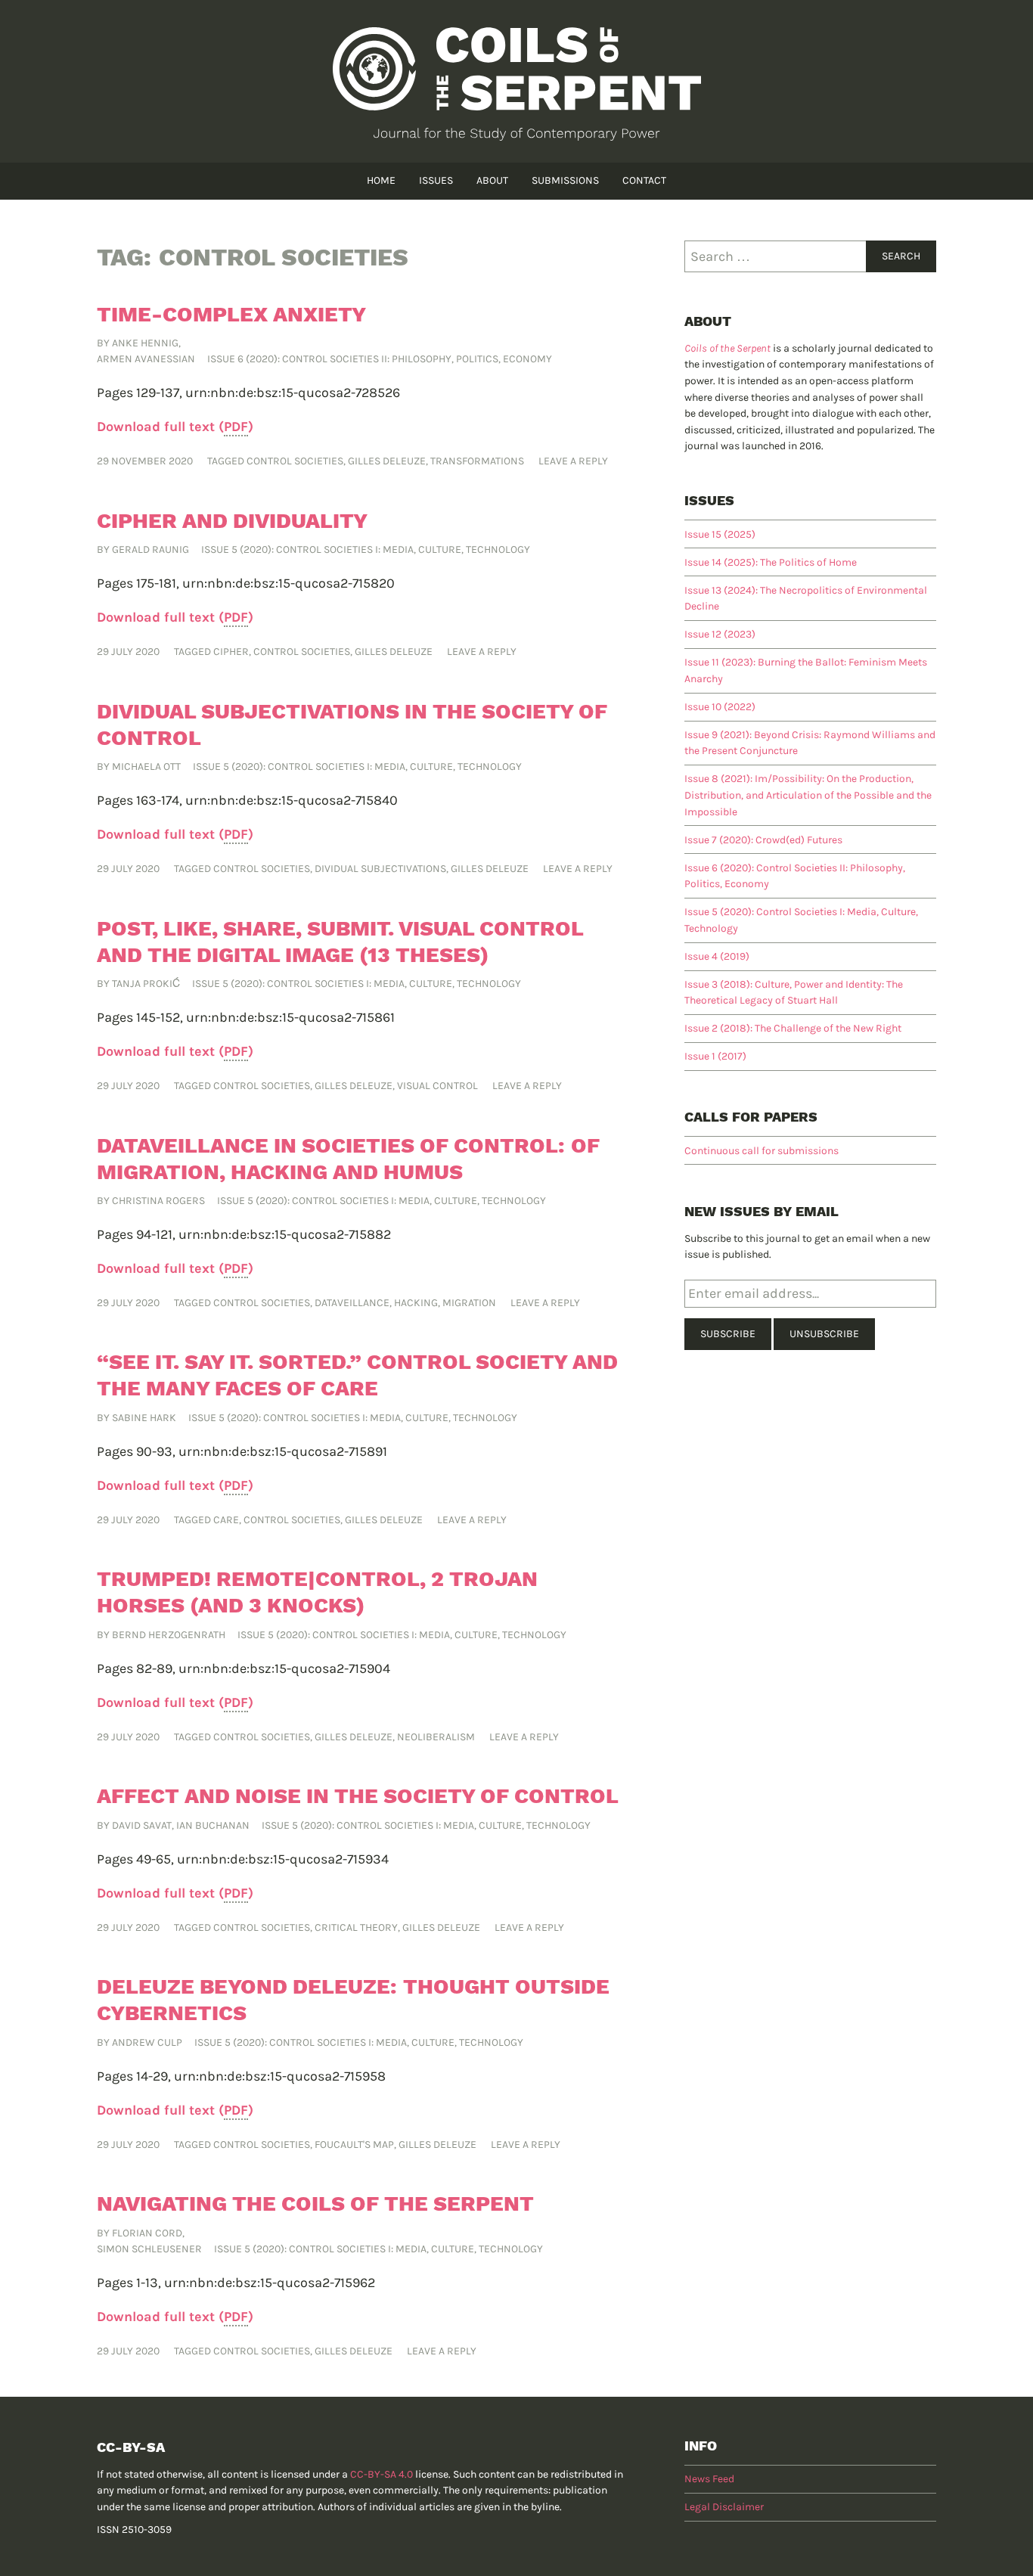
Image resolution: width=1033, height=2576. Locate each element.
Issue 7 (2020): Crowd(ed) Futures (763, 840)
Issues (436, 180)
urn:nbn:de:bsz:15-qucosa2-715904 (284, 1668)
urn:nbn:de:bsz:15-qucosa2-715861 (290, 1017)
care (226, 1520)
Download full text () (175, 427)
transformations (477, 461)
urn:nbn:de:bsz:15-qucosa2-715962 (270, 2283)
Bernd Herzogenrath (169, 1635)
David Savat (142, 1825)
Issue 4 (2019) (717, 956)
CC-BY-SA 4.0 (382, 2474)
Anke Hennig (145, 343)
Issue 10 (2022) (720, 707)
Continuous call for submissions (762, 1151)
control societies (295, 461)
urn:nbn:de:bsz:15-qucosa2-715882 (285, 1234)
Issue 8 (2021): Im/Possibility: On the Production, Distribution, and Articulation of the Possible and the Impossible (808, 795)
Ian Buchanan (213, 1825)
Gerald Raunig (150, 549)
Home (381, 180)
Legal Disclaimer (724, 2507)
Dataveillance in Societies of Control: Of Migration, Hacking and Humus (348, 1159)
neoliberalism (436, 1737)
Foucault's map (354, 2145)
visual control (437, 1086)
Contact (644, 180)
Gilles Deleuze (387, 461)
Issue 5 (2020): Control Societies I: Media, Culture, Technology (366, 549)
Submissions (565, 180)
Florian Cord (147, 2233)
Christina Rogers (158, 1201)
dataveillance (352, 1303)
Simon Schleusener (149, 2249)
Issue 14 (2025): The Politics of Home (771, 562)
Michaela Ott (146, 767)
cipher (231, 652)
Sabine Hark (144, 1418)
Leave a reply (573, 461)
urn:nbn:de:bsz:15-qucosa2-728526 (293, 393)
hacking (416, 1303)
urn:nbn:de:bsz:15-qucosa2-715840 (292, 800)
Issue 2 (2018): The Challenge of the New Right (793, 1028)
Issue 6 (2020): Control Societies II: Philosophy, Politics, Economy (380, 359)
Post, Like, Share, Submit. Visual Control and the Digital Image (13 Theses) (340, 942)
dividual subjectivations (380, 869)
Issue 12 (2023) (720, 634)
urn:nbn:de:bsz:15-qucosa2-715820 (288, 583)
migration (469, 1303)
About (492, 180)
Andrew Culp (147, 2042)
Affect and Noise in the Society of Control (358, 1796)
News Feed (709, 2479)
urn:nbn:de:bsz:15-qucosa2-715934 (283, 1859)
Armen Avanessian (146, 359)
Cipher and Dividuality (232, 521)
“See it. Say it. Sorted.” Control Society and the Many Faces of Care (357, 1375)
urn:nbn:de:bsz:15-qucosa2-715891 (283, 1451)
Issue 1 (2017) (715, 1056)
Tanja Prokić (146, 984)
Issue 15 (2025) (720, 534)
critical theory (356, 1927)
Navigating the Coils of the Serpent (315, 2204)
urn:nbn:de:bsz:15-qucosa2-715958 (280, 2076)
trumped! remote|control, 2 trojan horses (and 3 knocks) (317, 1592)
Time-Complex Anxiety (231, 314)
